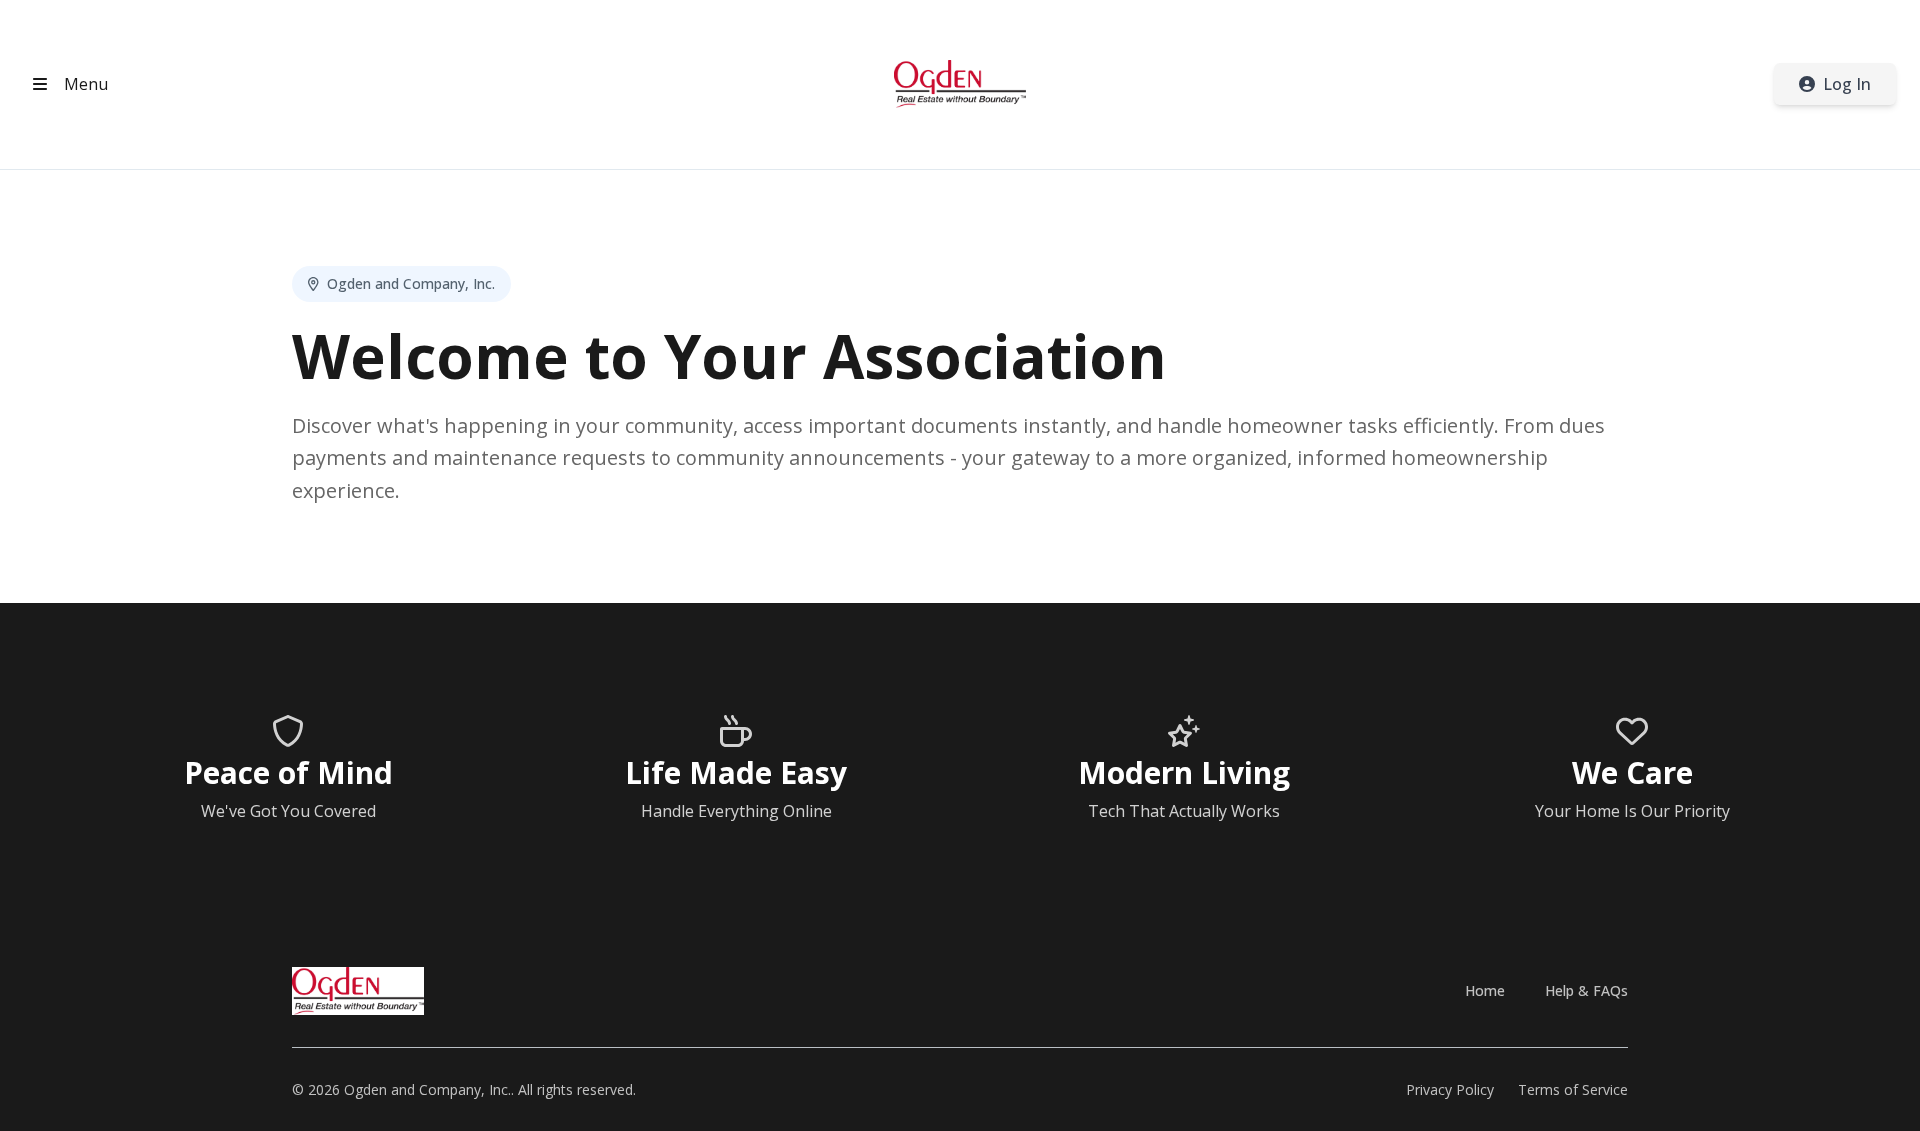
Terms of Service (1573, 1089)
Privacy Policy (1450, 1089)
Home (1485, 990)
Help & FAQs (1586, 990)
